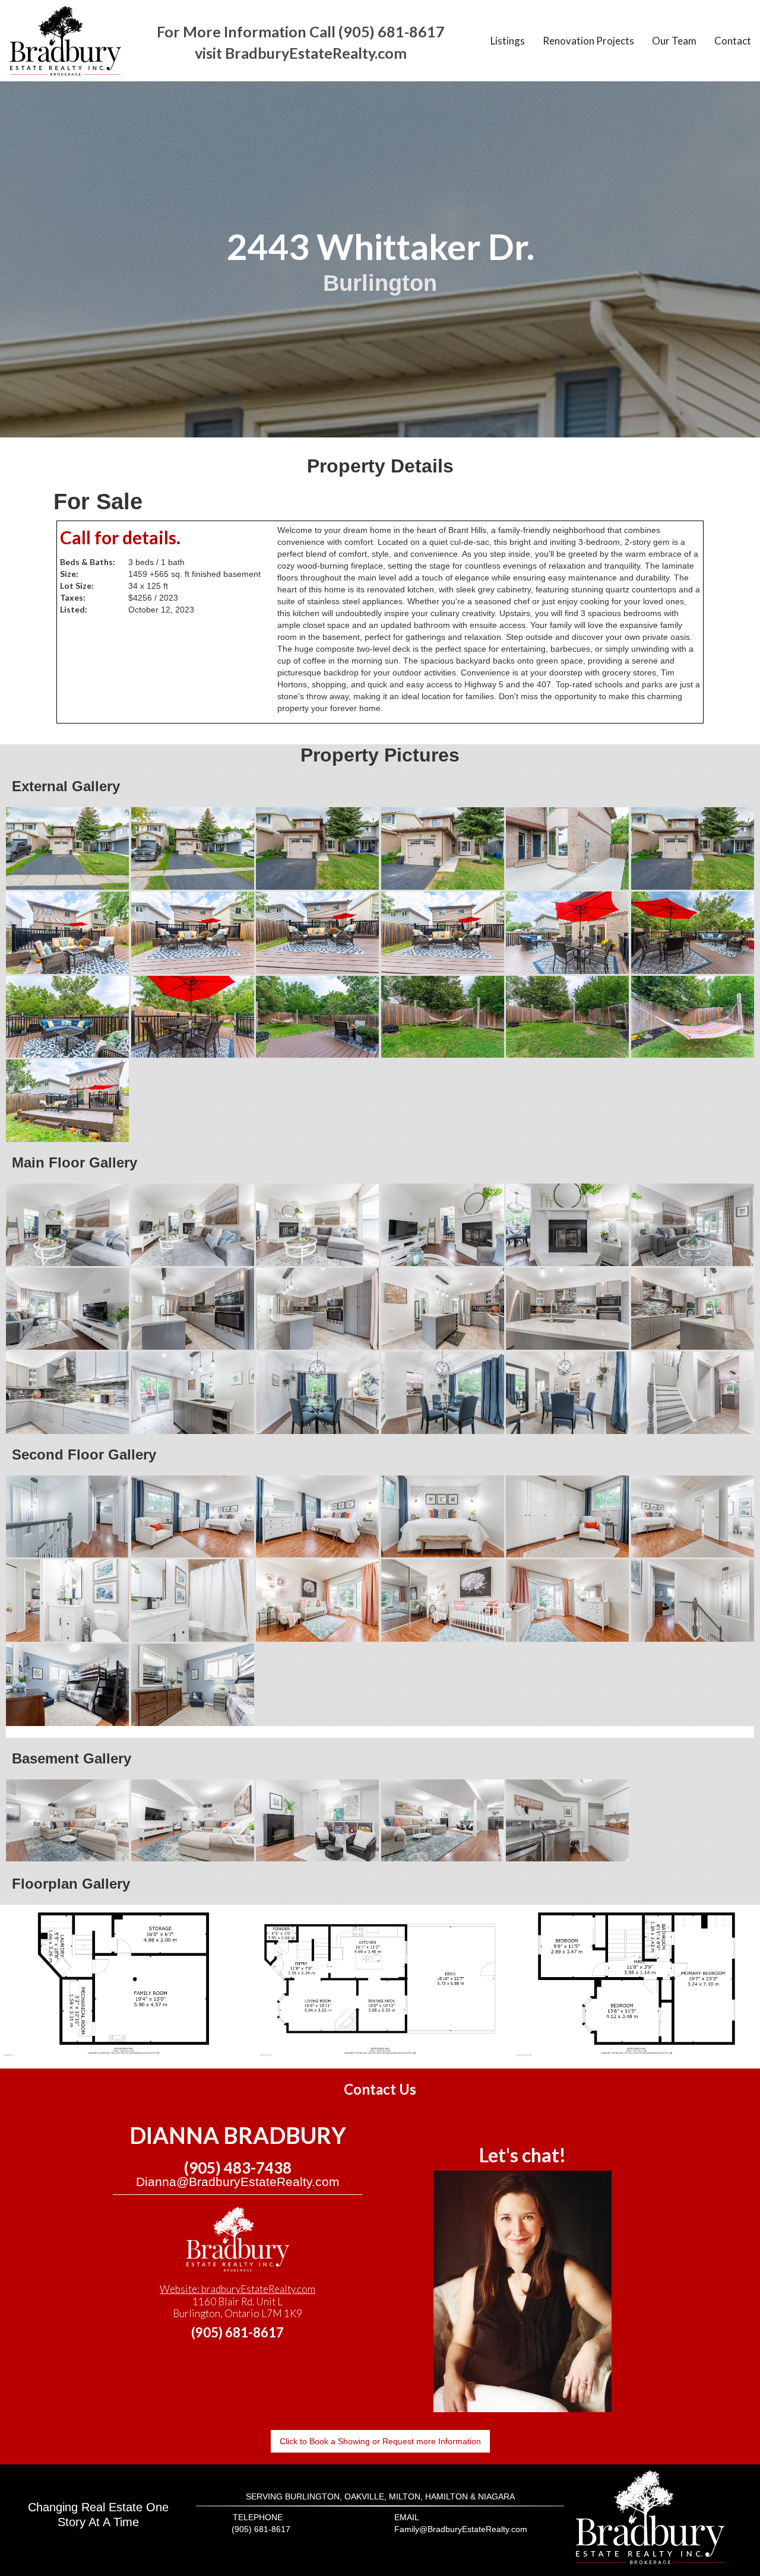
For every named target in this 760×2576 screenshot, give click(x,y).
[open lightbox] (68, 848)
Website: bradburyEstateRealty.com (237, 2289)
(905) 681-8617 (237, 2332)
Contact (733, 41)
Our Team (674, 41)
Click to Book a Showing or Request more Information (380, 2441)
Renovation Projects (588, 41)
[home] (65, 41)
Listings (508, 41)
